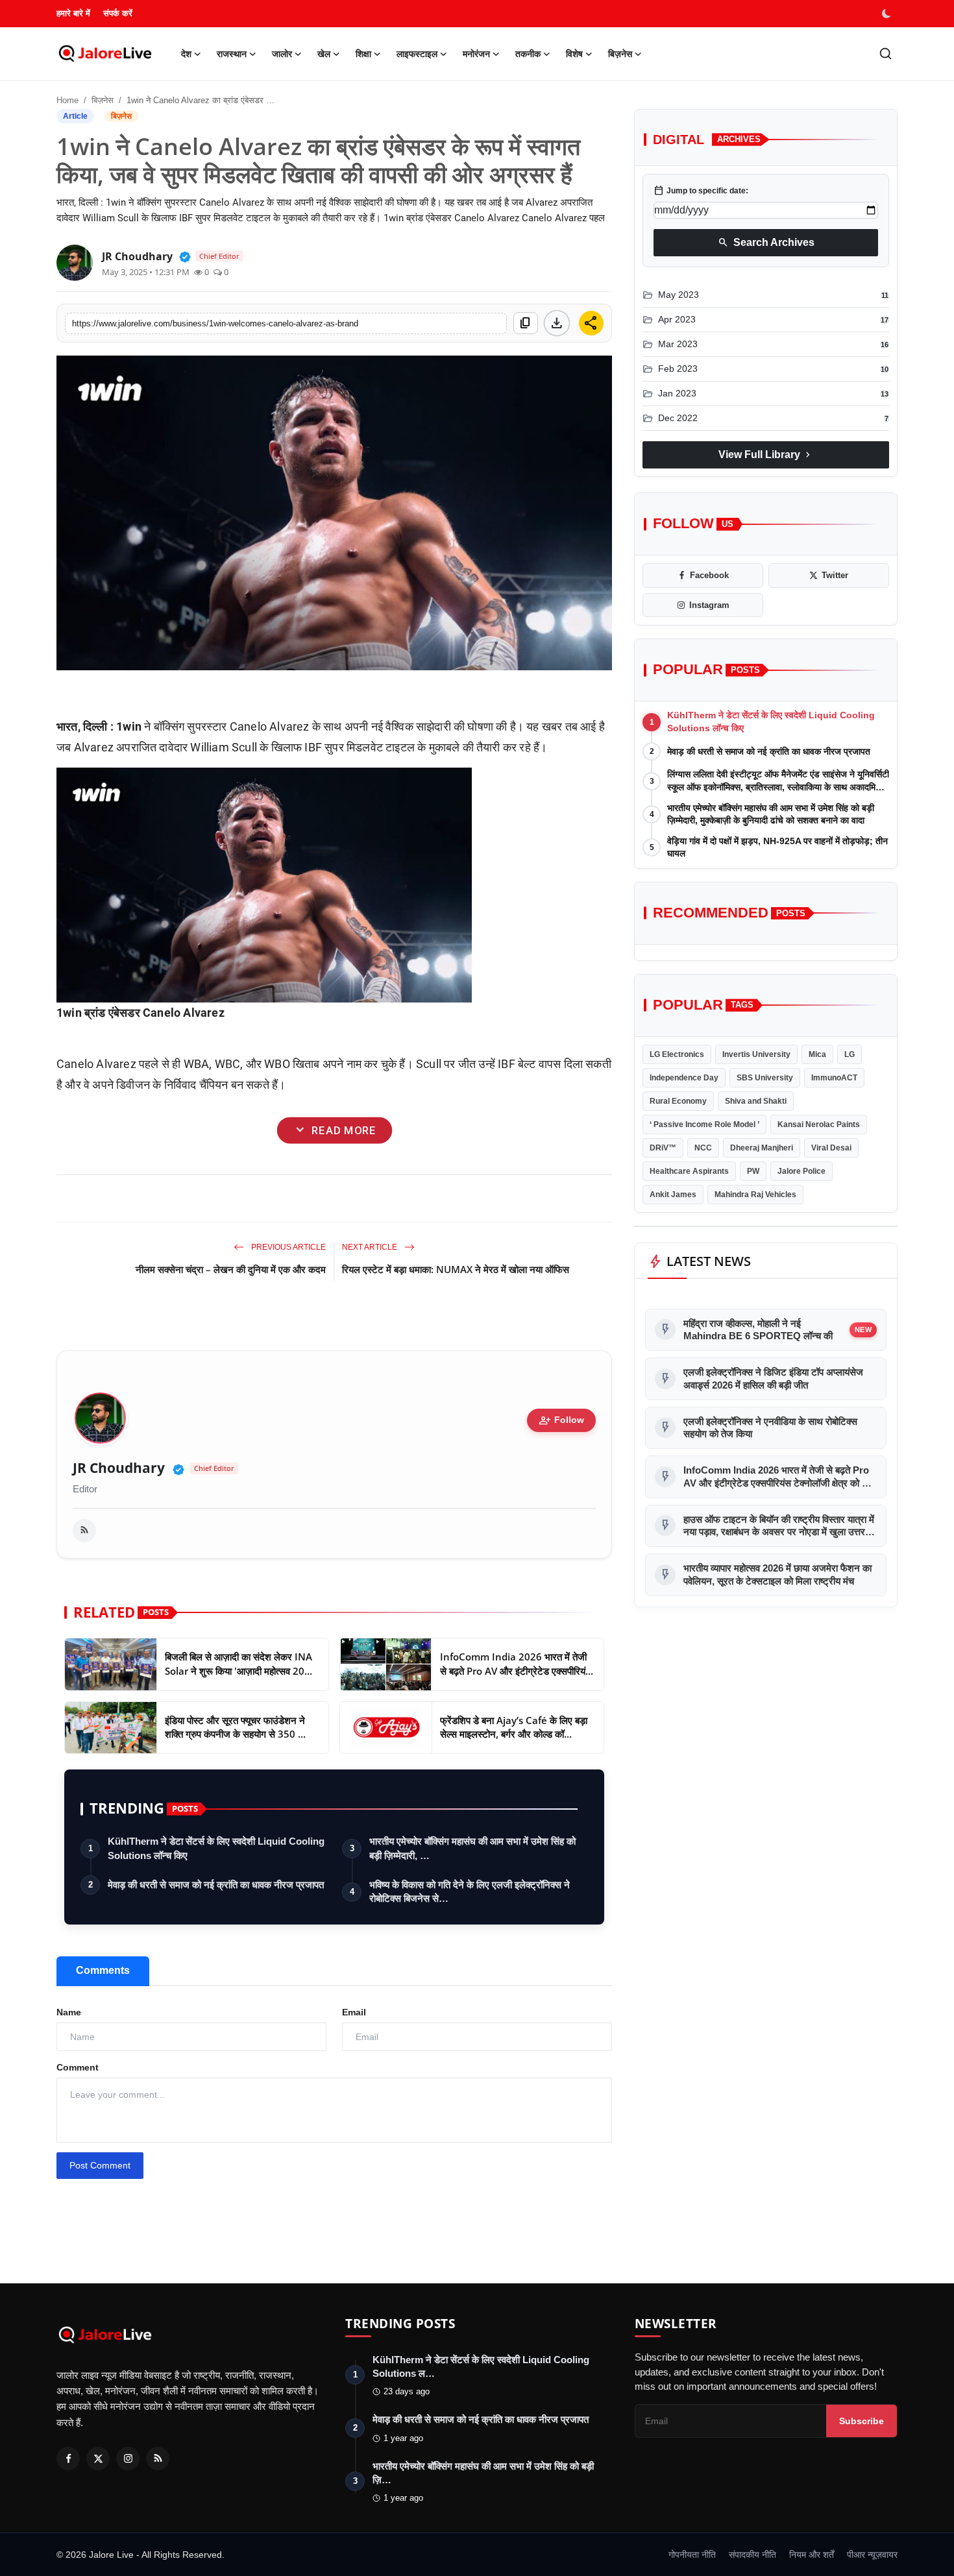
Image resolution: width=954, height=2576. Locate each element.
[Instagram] (128, 2459)
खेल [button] (324, 54)
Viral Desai (831, 1148)
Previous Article (287, 1247)
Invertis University (756, 1054)
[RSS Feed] (84, 1531)
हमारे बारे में (73, 13)
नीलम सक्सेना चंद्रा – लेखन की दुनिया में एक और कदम (231, 1269)
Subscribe (862, 2421)
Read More (334, 1130)
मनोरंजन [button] (476, 54)
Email (354, 2012)
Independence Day (684, 1078)
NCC (703, 1148)
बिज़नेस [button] (620, 54)
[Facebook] (68, 2459)
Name (69, 2012)
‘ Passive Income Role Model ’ (704, 1124)
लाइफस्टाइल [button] (417, 54)
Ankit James (673, 1195)
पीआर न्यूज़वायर (872, 2555)
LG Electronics (677, 1054)
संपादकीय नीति (752, 2555)
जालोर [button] (282, 54)
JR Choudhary (119, 1468)
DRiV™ (663, 1148)
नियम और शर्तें (812, 2555)
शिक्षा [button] (363, 54)
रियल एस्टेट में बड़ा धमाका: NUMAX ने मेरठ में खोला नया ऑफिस (456, 1269)
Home (67, 100)
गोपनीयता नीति (692, 2555)
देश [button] (186, 54)
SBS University (765, 1078)
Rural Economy (678, 1101)
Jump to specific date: (701, 191)
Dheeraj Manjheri (762, 1148)
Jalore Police (801, 1171)
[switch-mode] (888, 14)
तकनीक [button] (528, 54)
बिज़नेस (103, 100)
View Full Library (766, 455)
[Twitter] (98, 2459)
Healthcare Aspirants (689, 1171)
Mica (817, 1054)
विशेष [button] (574, 54)
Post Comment (100, 2165)
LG (850, 1054)
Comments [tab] (103, 1970)
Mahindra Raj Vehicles (755, 1195)
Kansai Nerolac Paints (819, 1124)
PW (753, 1171)
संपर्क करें (118, 13)
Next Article (371, 1247)
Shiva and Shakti (756, 1101)
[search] (886, 54)
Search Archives (766, 243)
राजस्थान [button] (232, 54)
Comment (78, 2067)
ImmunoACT (834, 1078)
